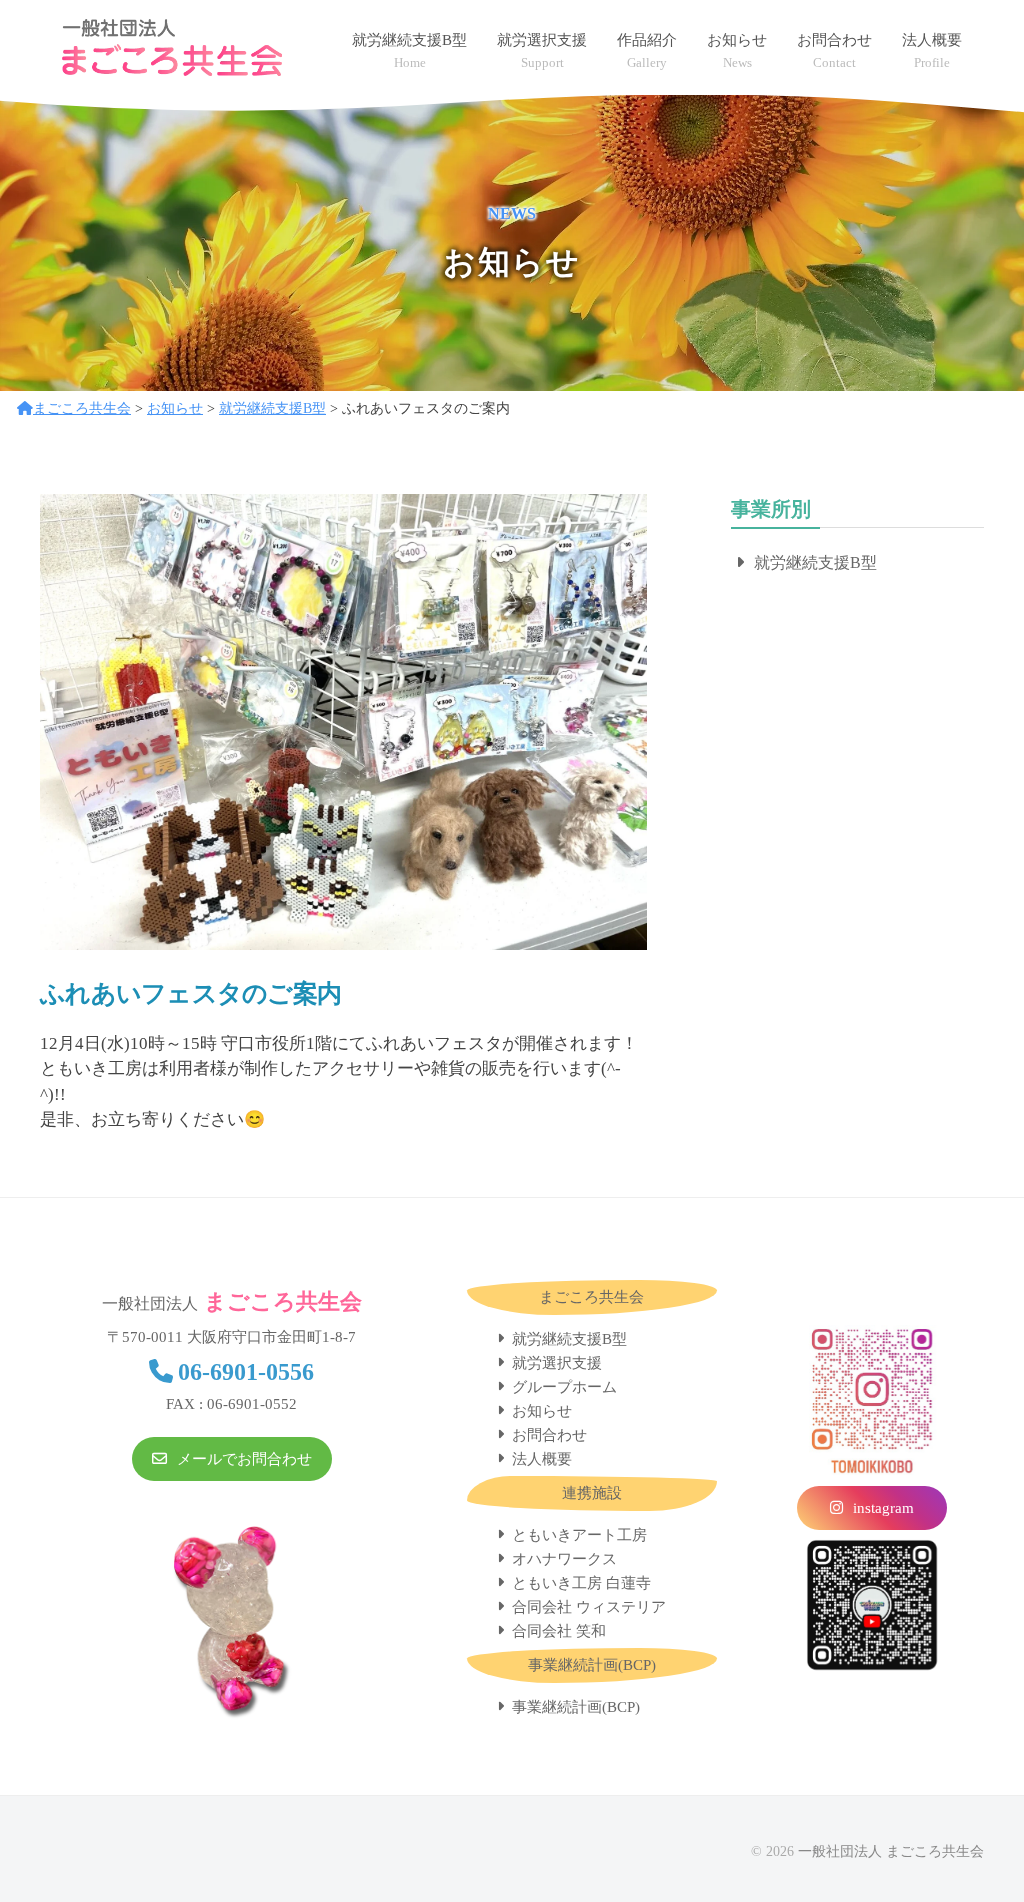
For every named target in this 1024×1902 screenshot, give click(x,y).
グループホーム (564, 1387)
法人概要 (542, 1459)
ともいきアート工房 (579, 1535)
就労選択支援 (557, 1363)
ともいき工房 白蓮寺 (581, 1583)
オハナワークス (564, 1559)
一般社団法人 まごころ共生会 (891, 1851)
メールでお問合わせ (244, 1459)
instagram (883, 1508)
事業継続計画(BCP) (576, 1707)
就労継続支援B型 (815, 562)
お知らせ (542, 1411)
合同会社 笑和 (559, 1631)
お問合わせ (549, 1435)
